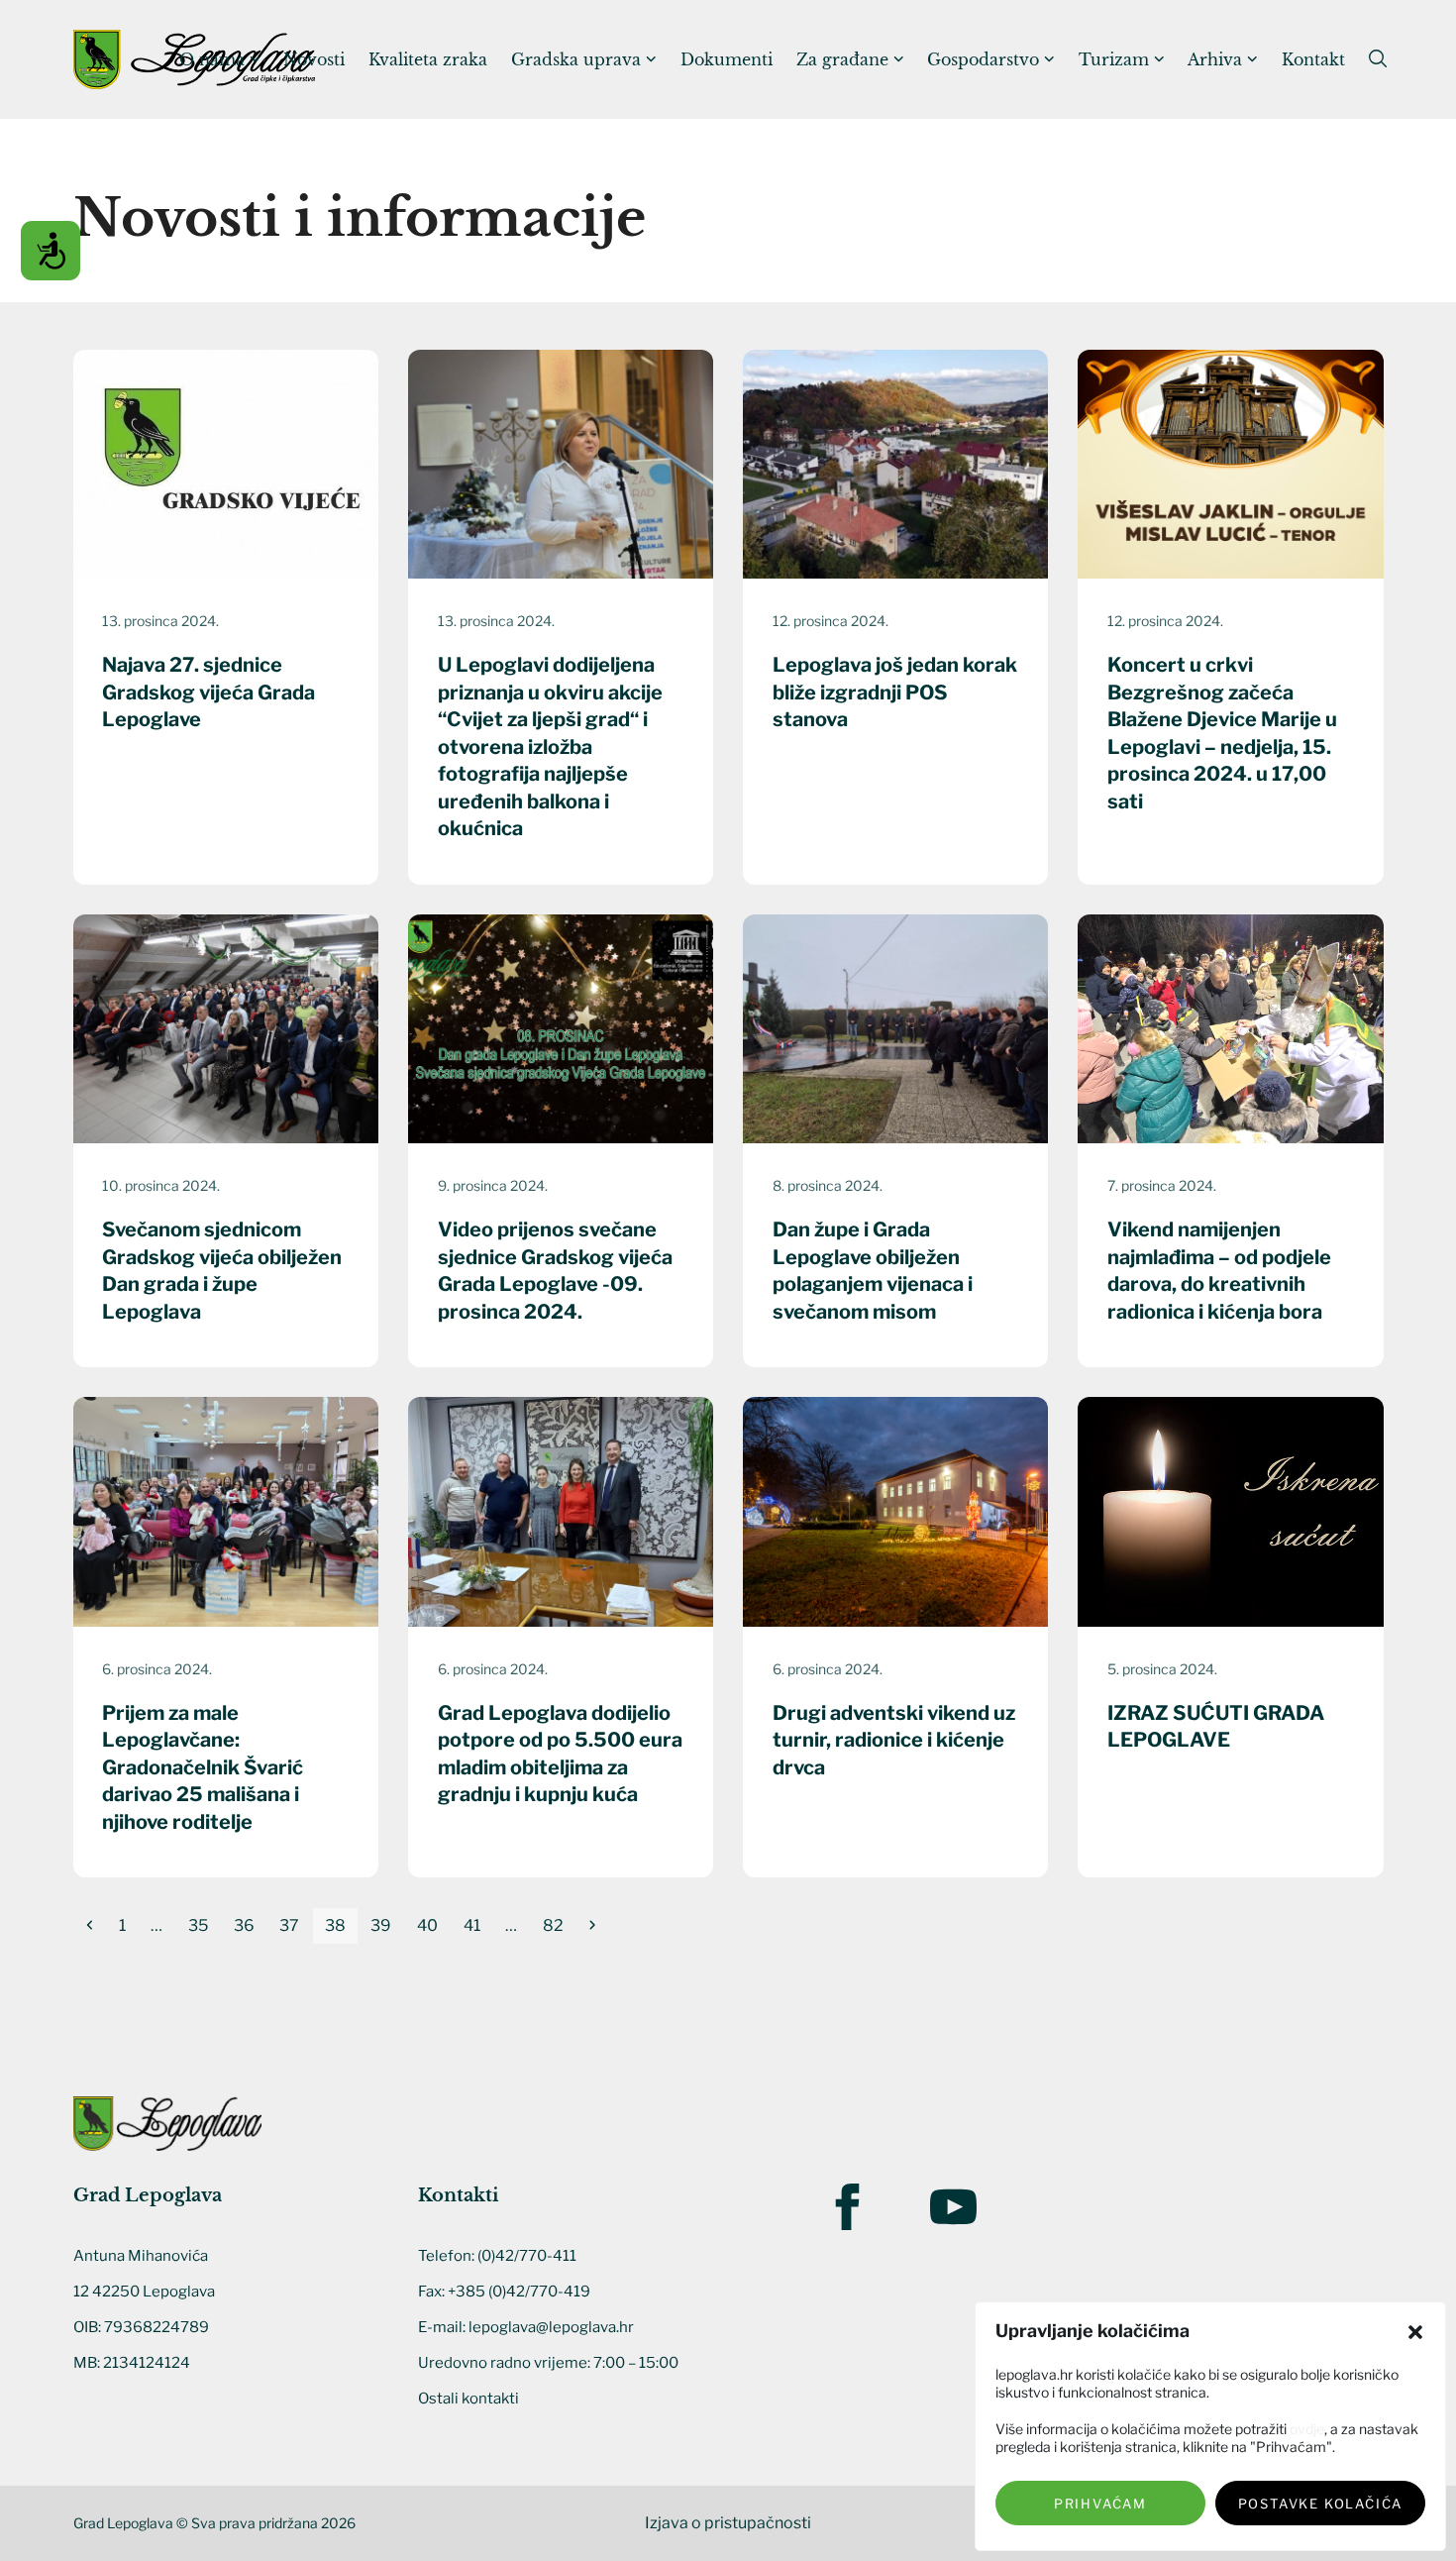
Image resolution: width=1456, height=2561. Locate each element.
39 (386, 1925)
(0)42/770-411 (527, 2256)
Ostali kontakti (468, 2399)
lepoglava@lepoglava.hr (551, 2327)
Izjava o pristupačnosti (728, 2523)
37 (295, 1925)
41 (477, 1925)
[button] (1415, 2332)
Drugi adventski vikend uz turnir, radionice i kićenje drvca (894, 1740)
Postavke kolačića (1321, 2504)
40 (433, 1925)
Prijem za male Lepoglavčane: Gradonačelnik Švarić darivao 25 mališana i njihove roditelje (203, 1767)
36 (250, 1925)
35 (204, 1925)
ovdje (1307, 2429)
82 (559, 1925)
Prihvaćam (1100, 2504)
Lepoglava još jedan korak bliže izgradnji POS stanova (895, 692)
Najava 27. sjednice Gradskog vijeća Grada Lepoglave (208, 692)
